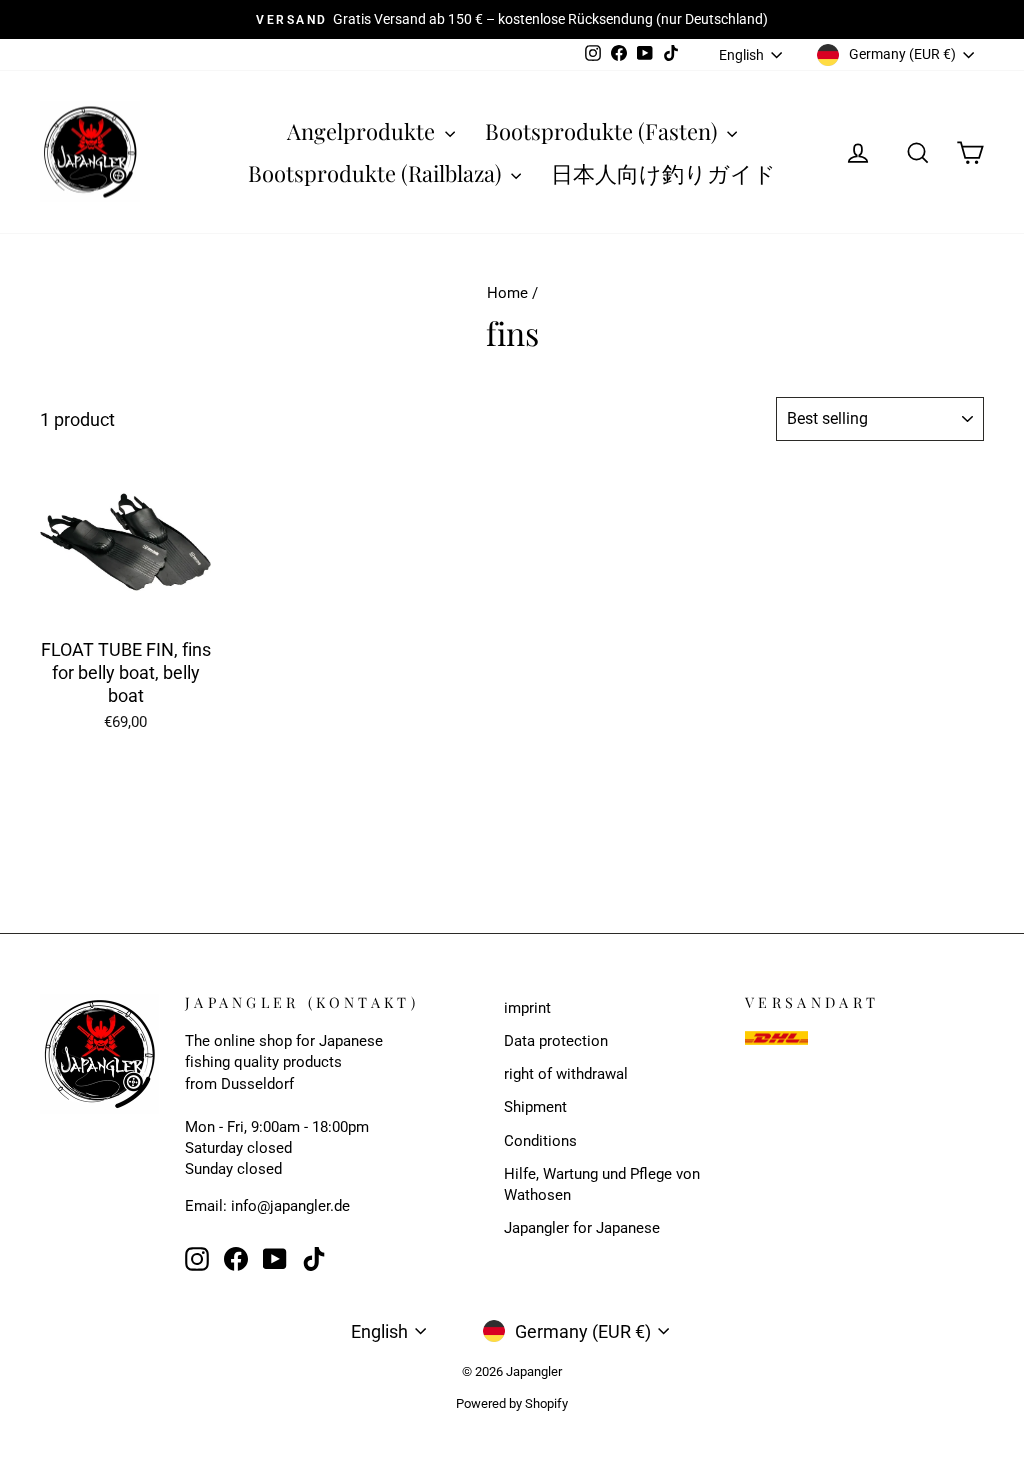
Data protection (556, 1041)
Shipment (535, 1107)
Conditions (540, 1141)
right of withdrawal (566, 1074)
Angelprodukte (363, 131)
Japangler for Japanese (582, 1228)
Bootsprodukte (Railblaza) (377, 173)
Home (507, 293)
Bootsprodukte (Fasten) (603, 131)
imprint (527, 1008)
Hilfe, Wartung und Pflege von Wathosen (602, 1184)
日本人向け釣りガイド (663, 173)
